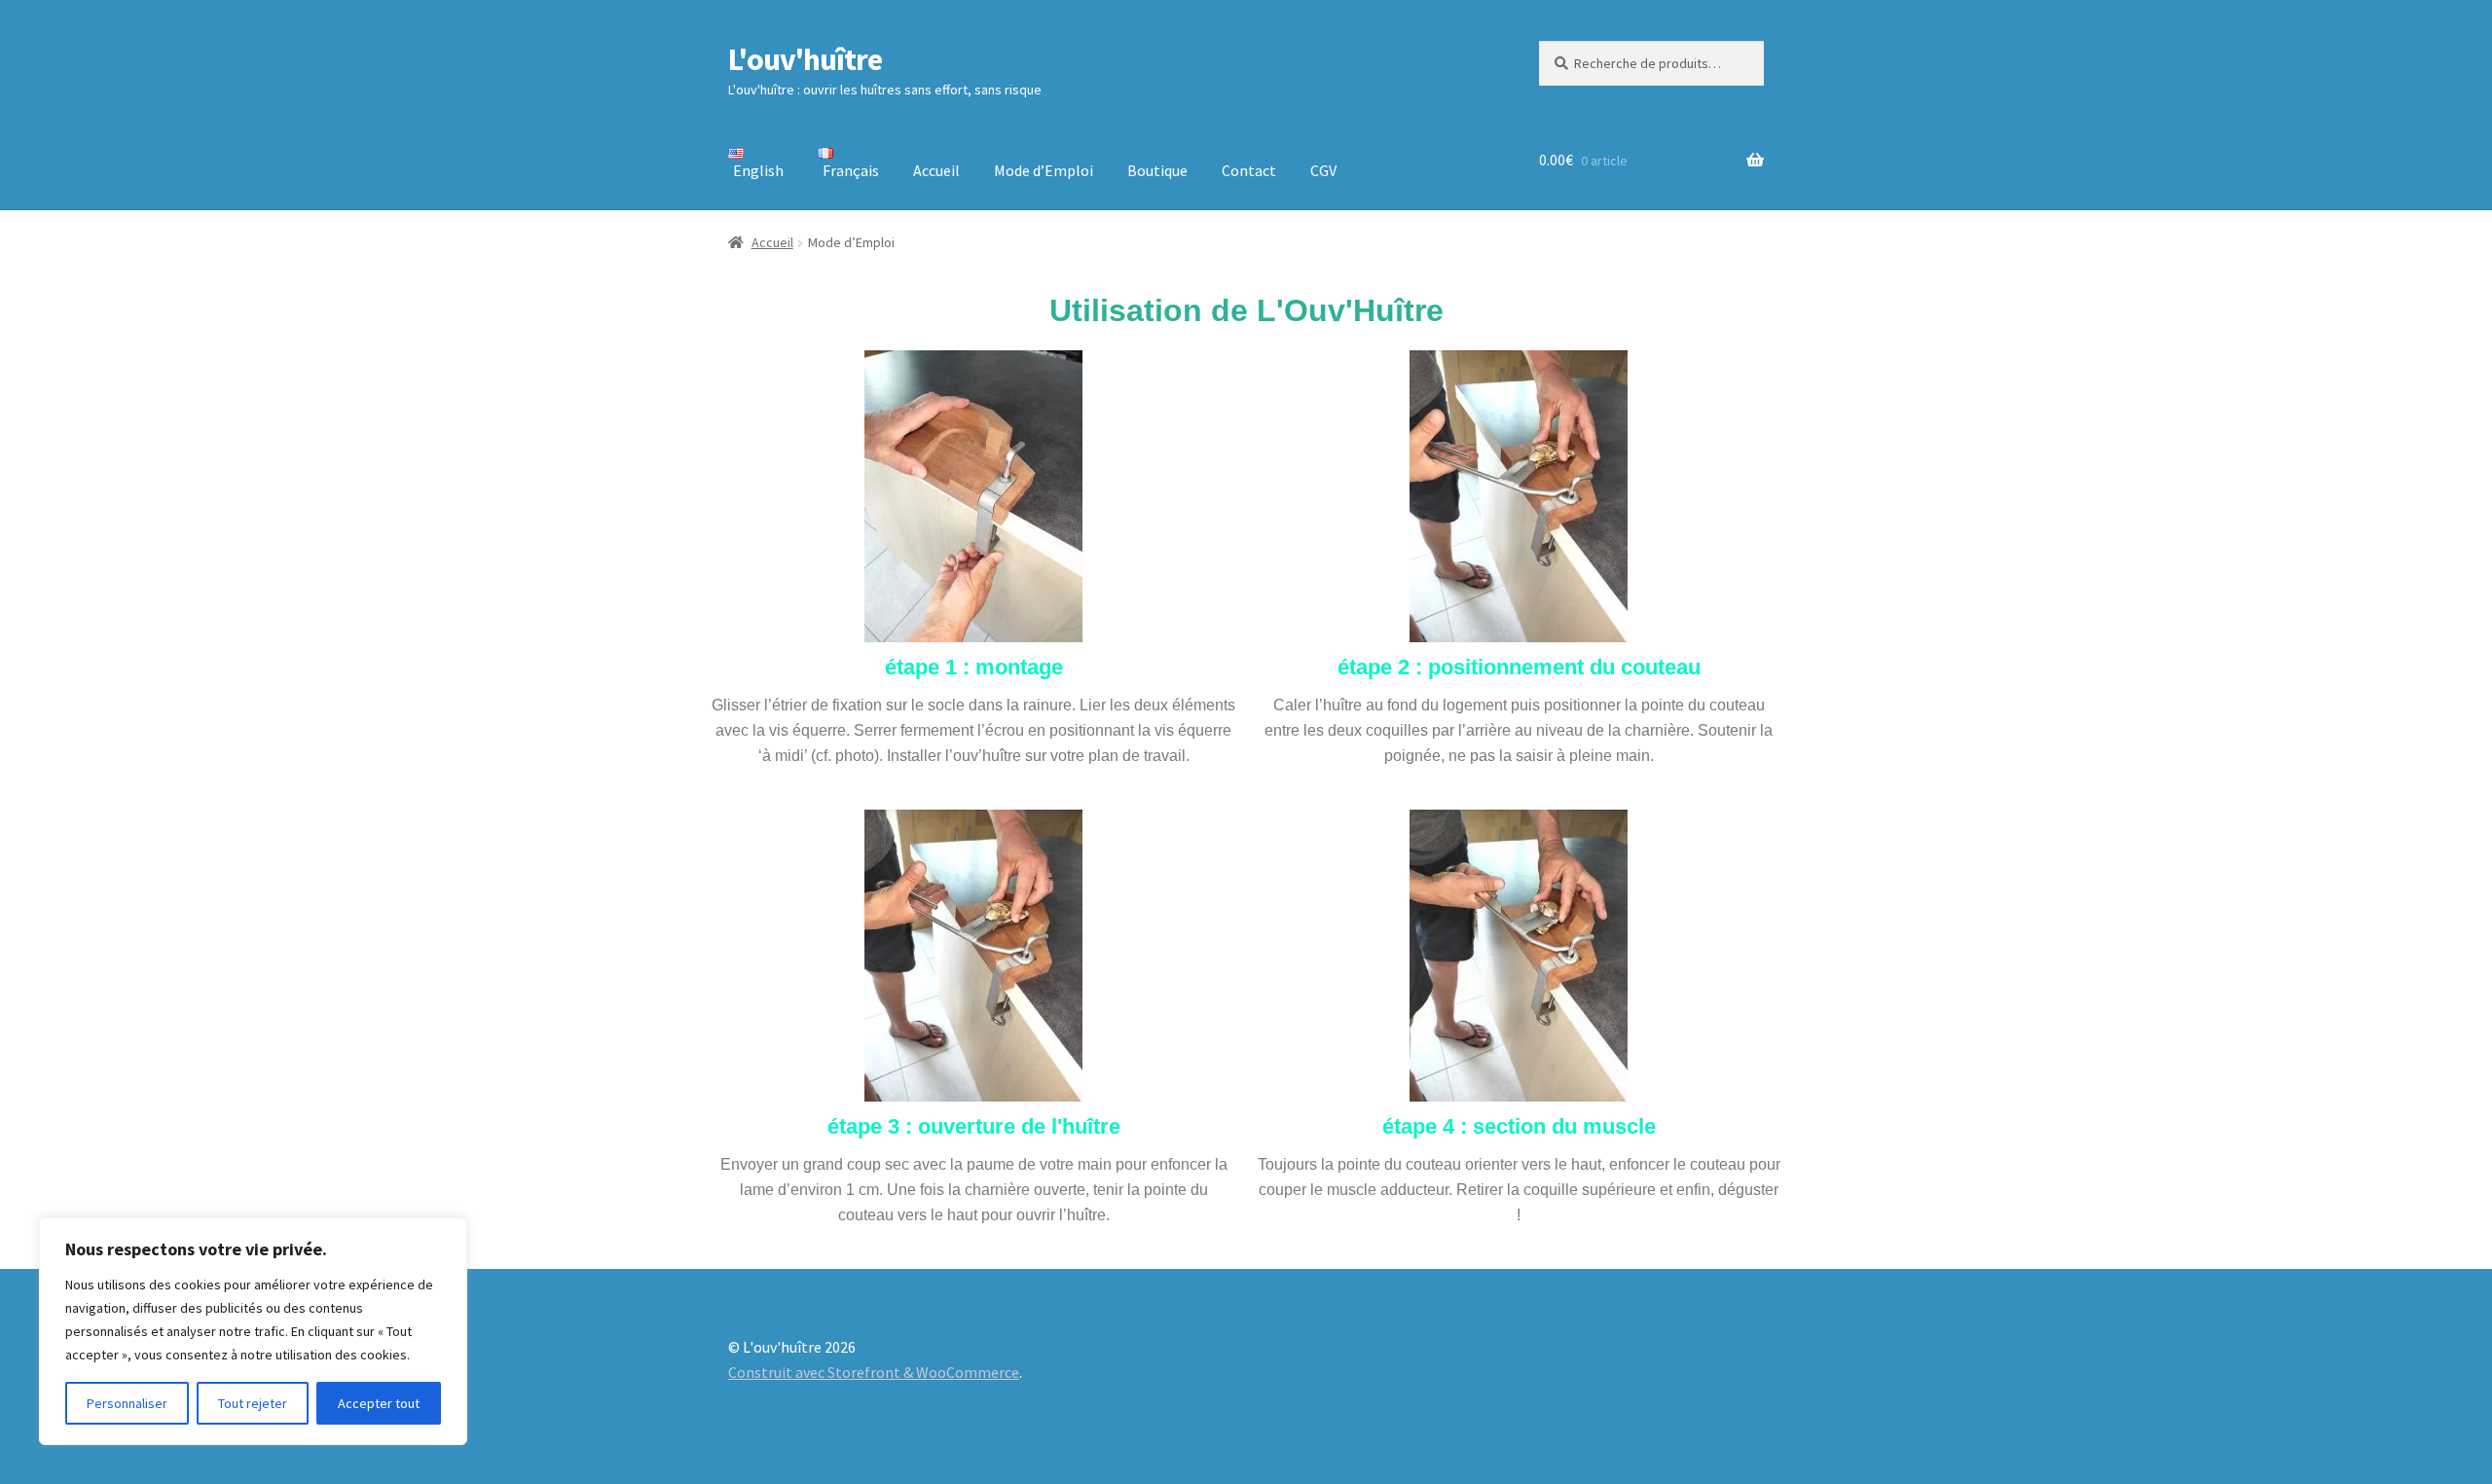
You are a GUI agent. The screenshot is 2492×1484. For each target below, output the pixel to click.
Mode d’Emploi (1044, 170)
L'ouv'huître (805, 59)
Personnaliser (127, 1403)
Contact (1249, 170)
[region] (253, 1331)
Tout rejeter (253, 1403)
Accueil (936, 170)
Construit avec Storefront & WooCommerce (874, 1372)
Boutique (1157, 170)
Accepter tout (379, 1403)
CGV (1323, 170)
